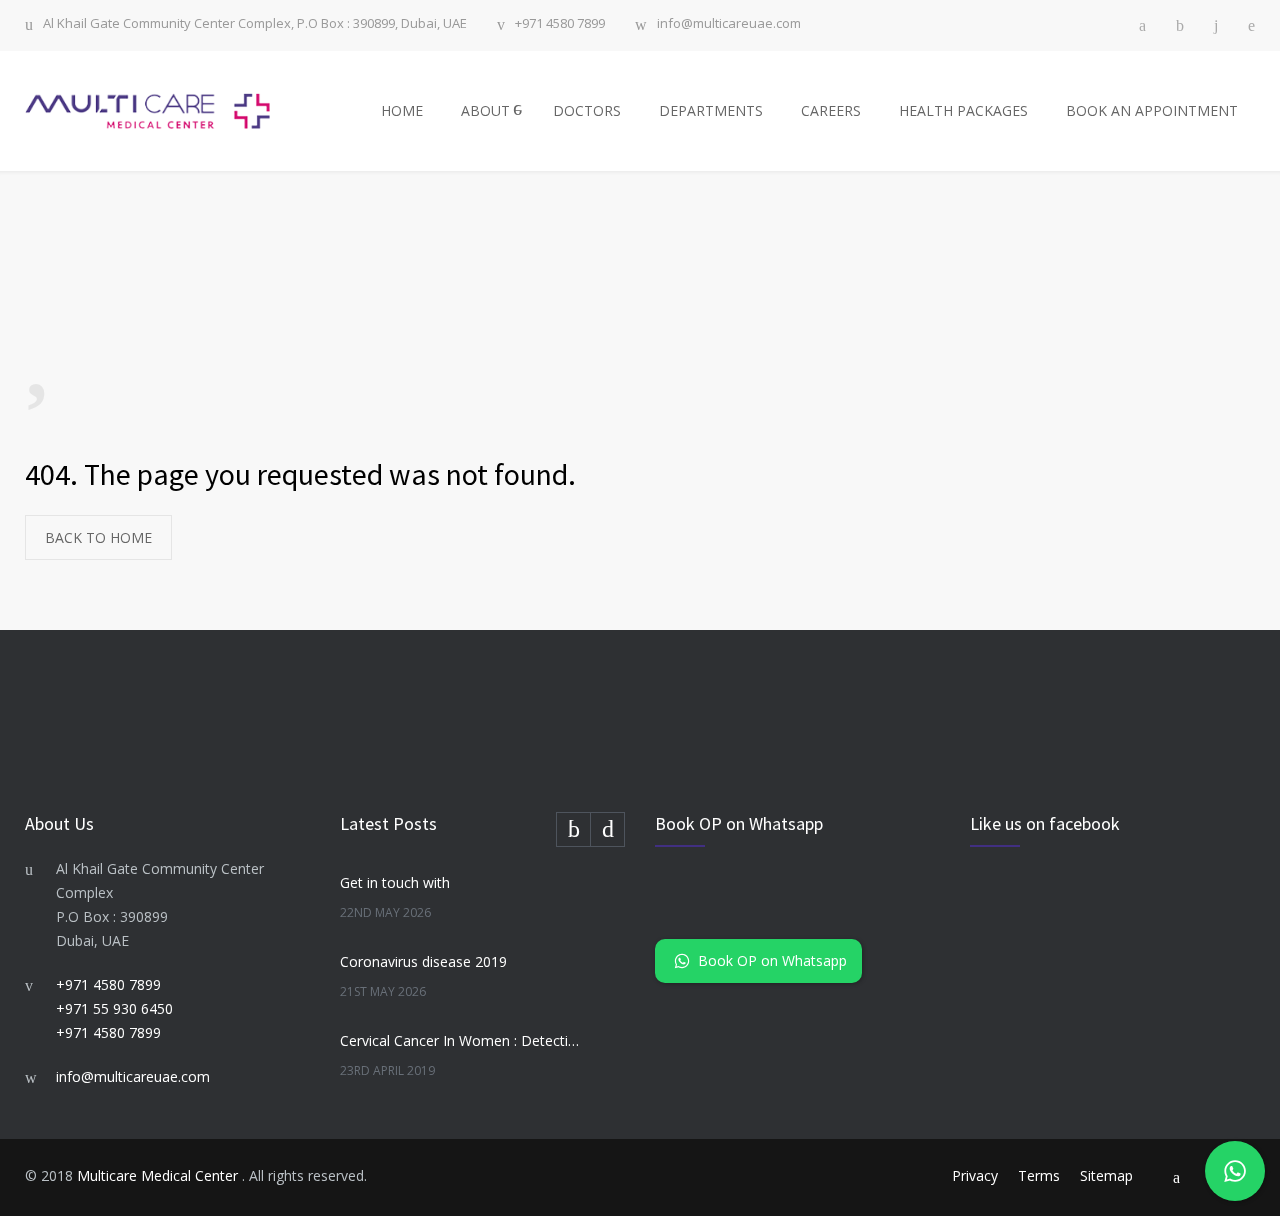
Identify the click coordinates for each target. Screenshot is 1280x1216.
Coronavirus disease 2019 (423, 961)
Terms (1039, 1175)
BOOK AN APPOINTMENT (1152, 110)
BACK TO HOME (98, 537)
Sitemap (1106, 1175)
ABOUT (485, 110)
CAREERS (831, 110)
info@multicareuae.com (729, 24)
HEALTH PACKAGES (963, 110)
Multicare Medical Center (159, 1175)
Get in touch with (395, 882)
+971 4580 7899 (560, 24)
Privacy (975, 1175)
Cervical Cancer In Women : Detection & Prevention (461, 1040)
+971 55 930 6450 (114, 1008)
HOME (402, 110)
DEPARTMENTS (711, 110)
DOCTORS (587, 110)
